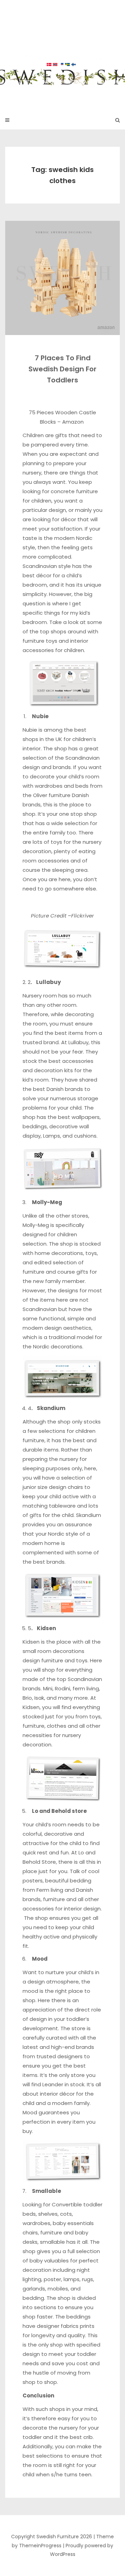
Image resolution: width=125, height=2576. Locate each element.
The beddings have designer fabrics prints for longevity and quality (59, 2326)
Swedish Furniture (62, 51)
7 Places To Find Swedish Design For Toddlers (62, 369)
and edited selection (50, 1262)
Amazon (74, 422)
